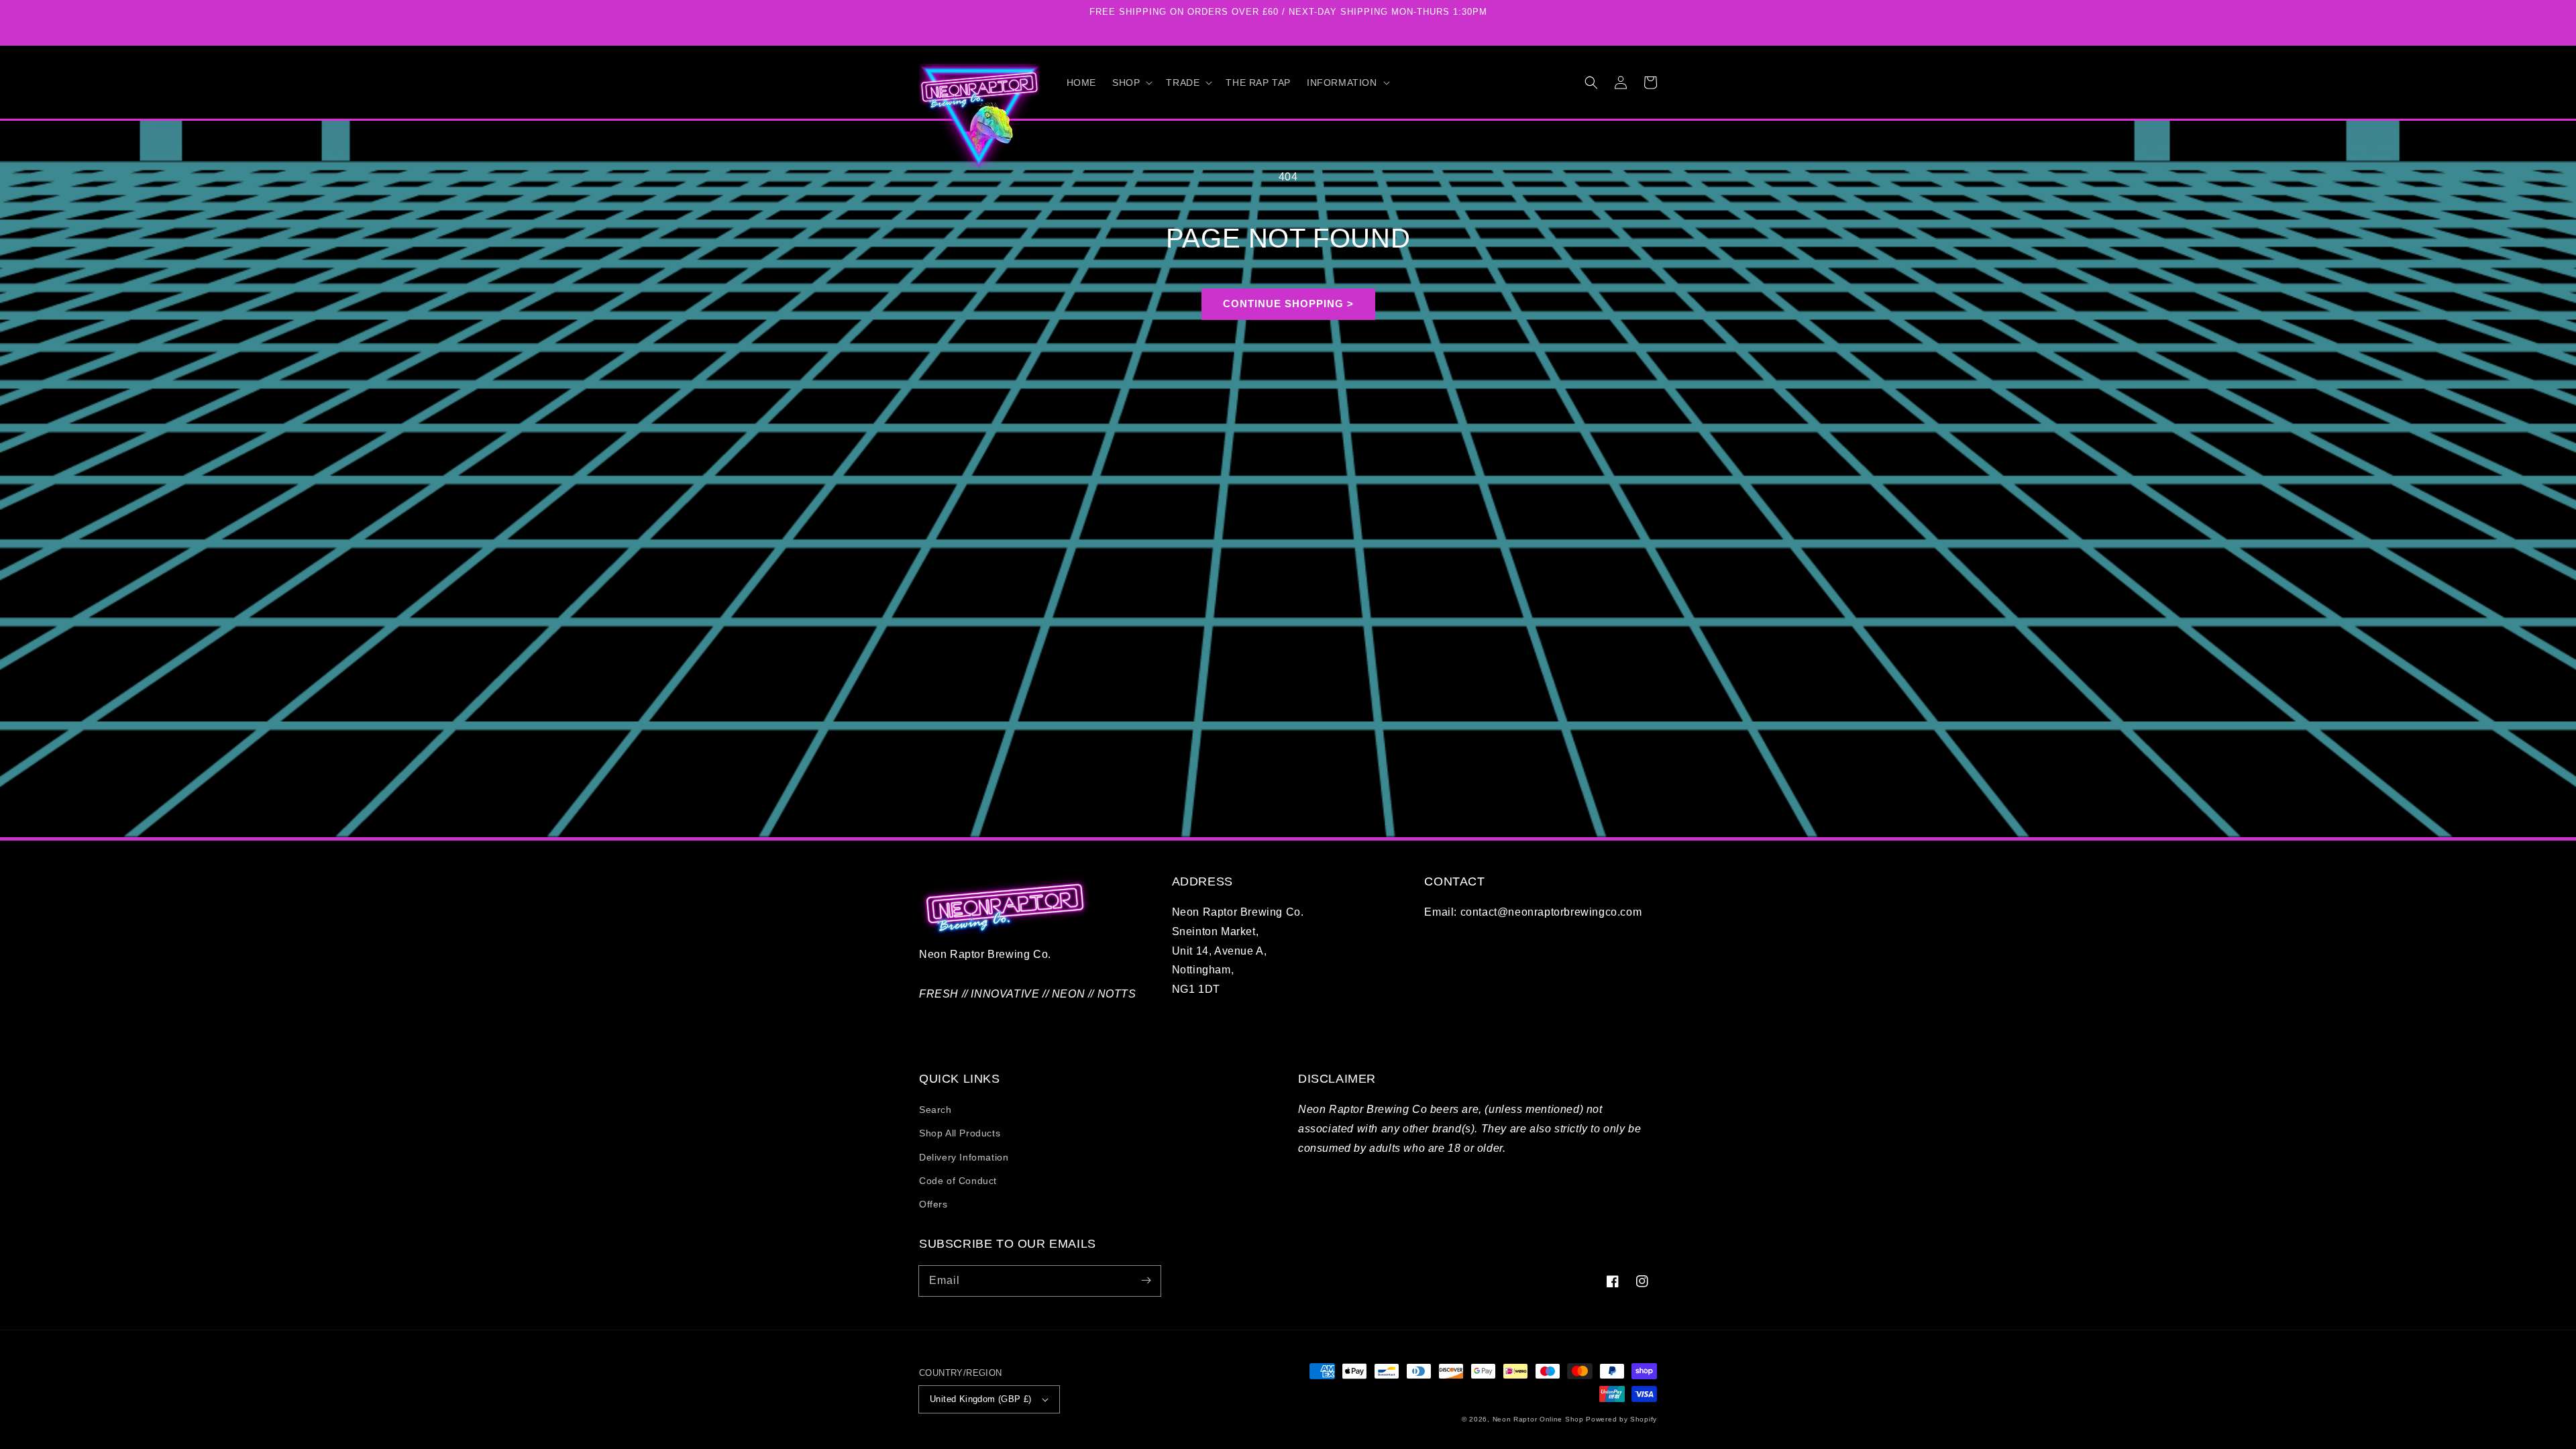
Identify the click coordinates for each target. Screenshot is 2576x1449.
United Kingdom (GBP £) (981, 1399)
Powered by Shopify (1621, 1419)
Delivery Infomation (964, 1157)
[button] (1131, 83)
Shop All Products (960, 1133)
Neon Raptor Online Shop (1538, 1419)
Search (935, 1110)
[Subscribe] (1146, 1281)
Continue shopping (1283, 304)
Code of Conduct (958, 1181)
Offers (933, 1204)
